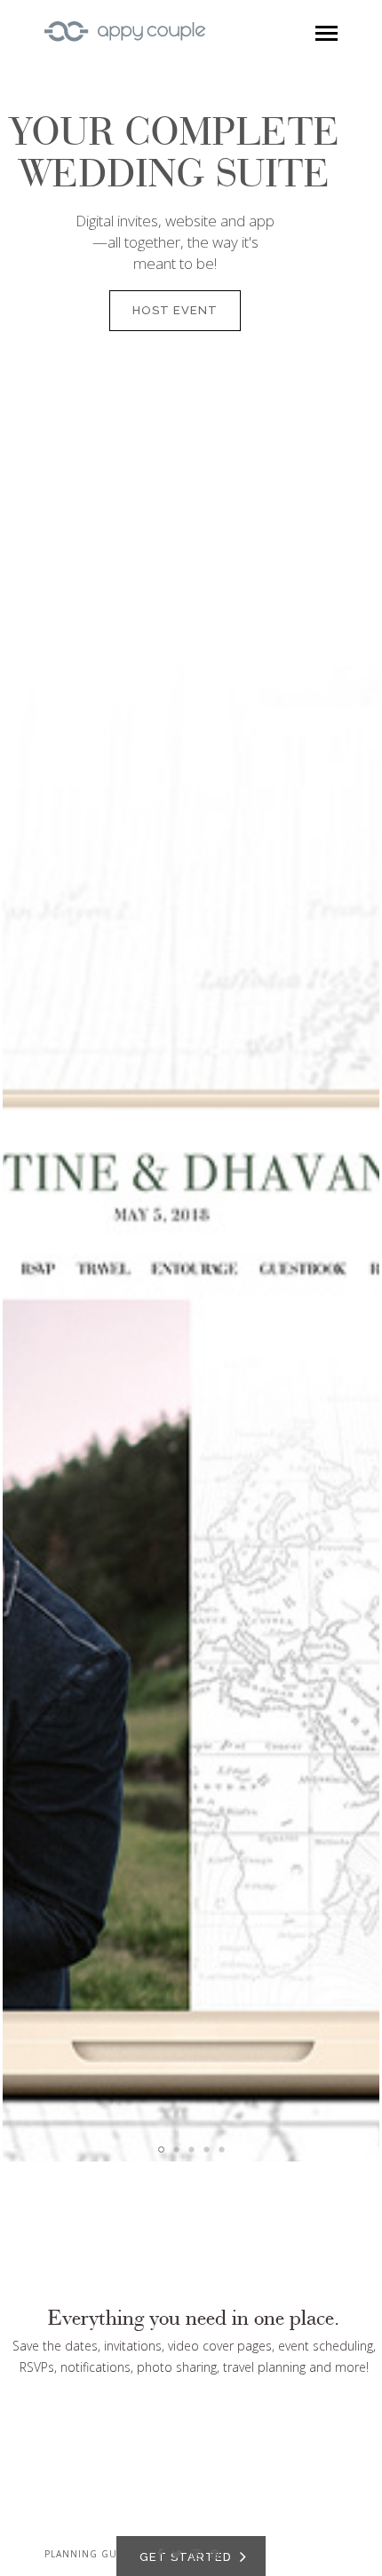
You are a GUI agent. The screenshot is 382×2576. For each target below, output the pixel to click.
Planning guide (90, 2554)
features (167, 1454)
